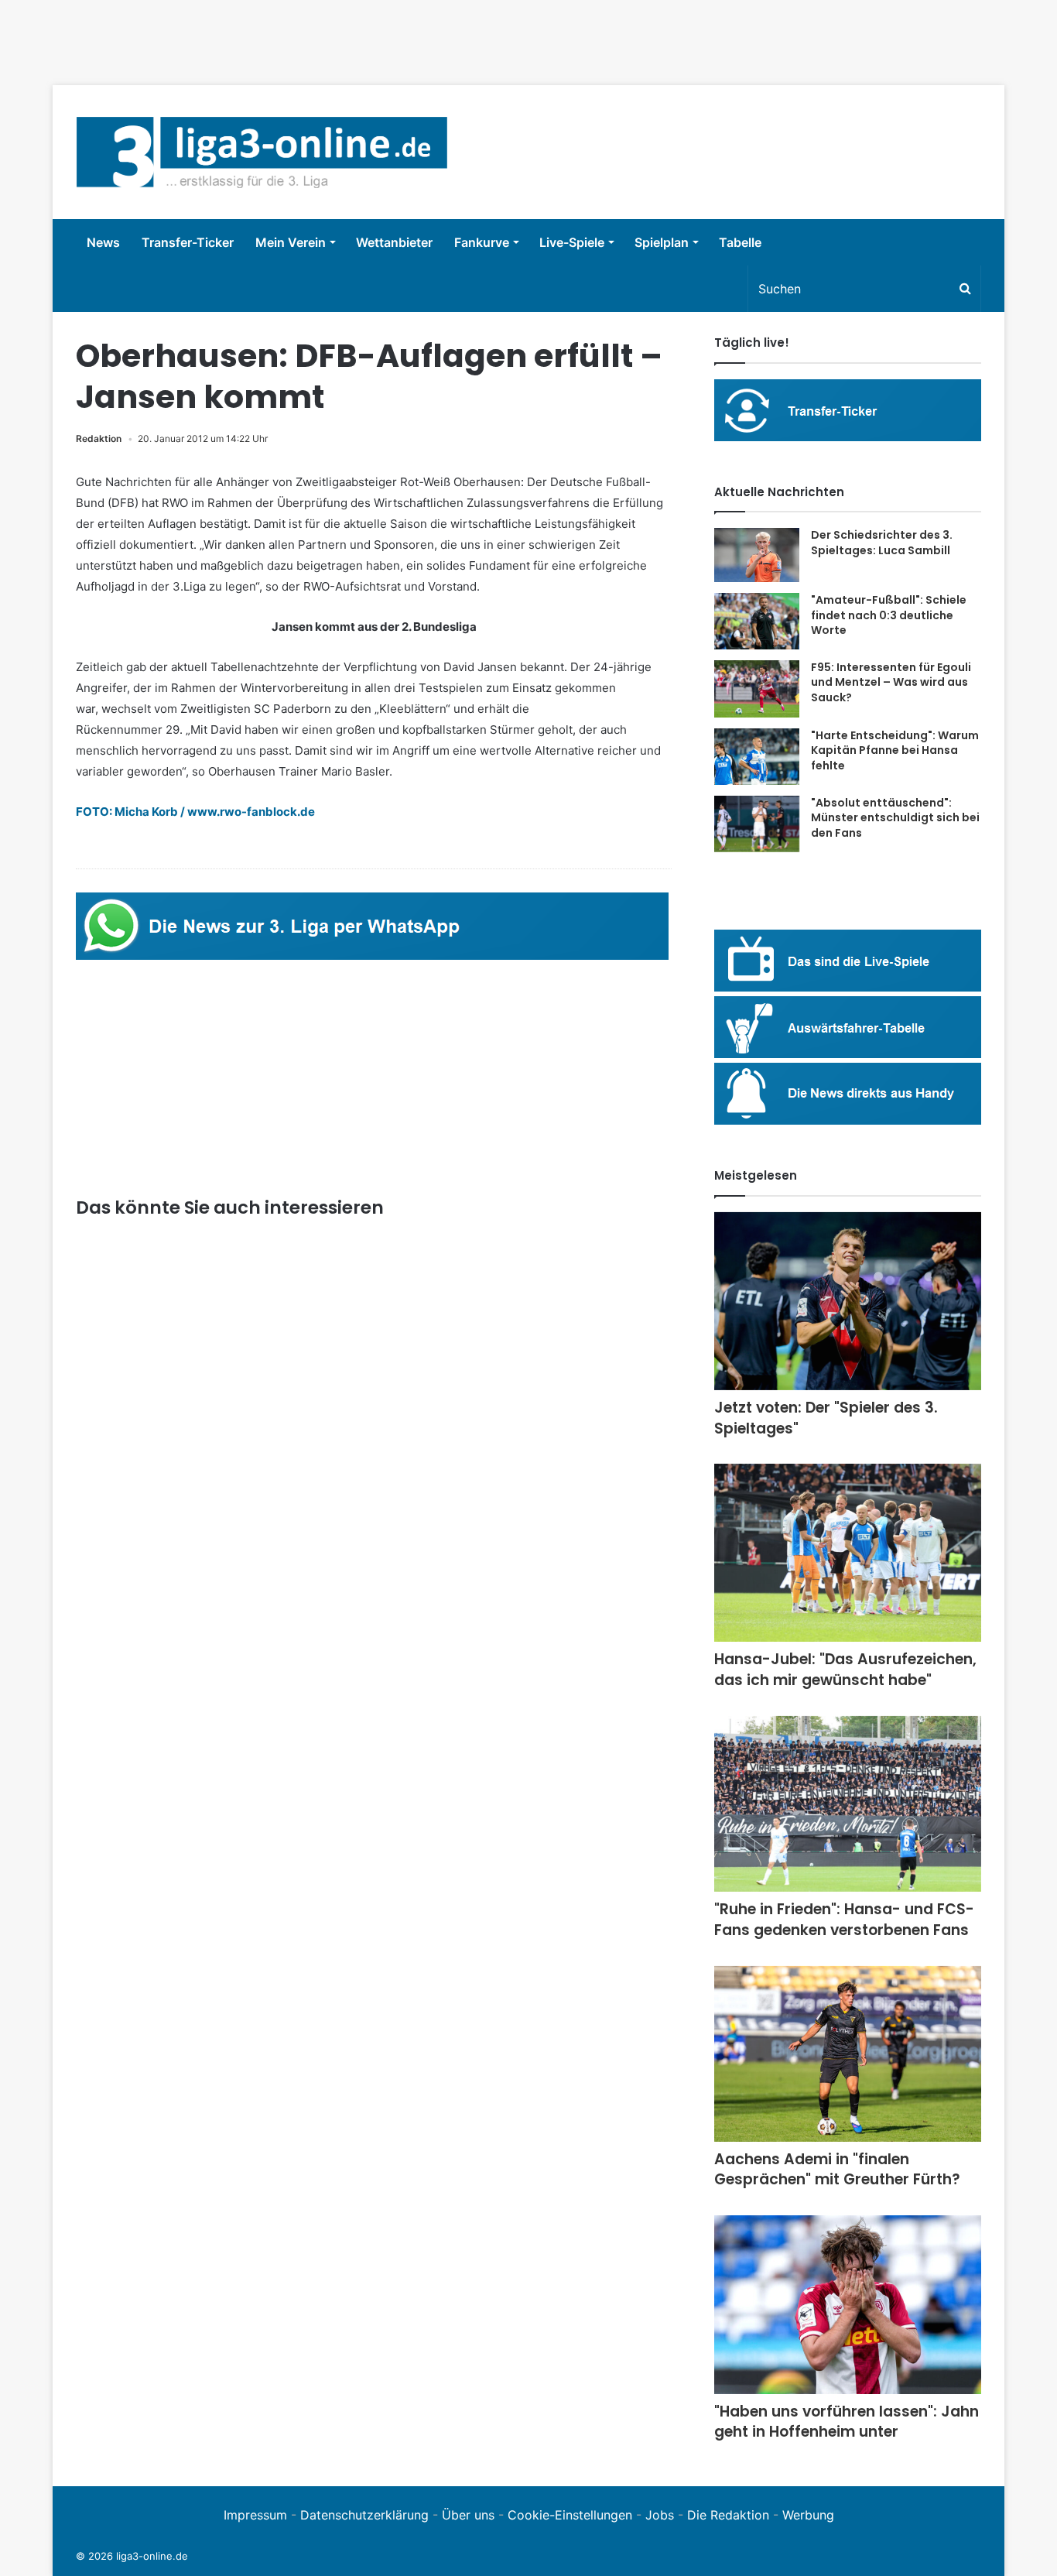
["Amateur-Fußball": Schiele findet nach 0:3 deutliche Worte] (757, 621)
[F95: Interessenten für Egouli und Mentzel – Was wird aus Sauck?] (757, 689)
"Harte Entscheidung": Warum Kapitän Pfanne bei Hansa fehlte (895, 750)
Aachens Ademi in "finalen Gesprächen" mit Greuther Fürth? (837, 2170)
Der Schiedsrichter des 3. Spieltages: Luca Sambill (882, 543)
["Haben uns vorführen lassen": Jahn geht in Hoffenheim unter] (848, 2305)
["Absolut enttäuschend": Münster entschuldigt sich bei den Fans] (757, 824)
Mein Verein (291, 242)
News (103, 242)
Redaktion (99, 438)
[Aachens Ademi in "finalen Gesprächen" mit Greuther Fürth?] (848, 2054)
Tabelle (740, 242)
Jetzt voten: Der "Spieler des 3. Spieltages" (826, 1418)
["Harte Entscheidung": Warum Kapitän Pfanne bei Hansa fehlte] (757, 757)
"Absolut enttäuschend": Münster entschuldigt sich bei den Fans (895, 818)
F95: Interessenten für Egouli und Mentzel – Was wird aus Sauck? (891, 682)
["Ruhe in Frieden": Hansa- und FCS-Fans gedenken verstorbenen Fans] (848, 1804)
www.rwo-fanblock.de (251, 812)
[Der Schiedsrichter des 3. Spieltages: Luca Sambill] (757, 555)
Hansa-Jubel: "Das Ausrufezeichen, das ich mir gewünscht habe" (845, 1670)
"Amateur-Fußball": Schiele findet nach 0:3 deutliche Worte (889, 615)
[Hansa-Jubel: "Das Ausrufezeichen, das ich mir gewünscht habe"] (848, 1553)
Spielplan (662, 242)
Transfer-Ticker (188, 242)
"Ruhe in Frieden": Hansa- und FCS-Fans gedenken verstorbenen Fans (844, 1920)
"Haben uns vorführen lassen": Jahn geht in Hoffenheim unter (847, 2422)
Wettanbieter (394, 242)
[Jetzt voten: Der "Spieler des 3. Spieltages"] (848, 1302)
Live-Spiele (572, 242)
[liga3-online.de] (262, 152)
